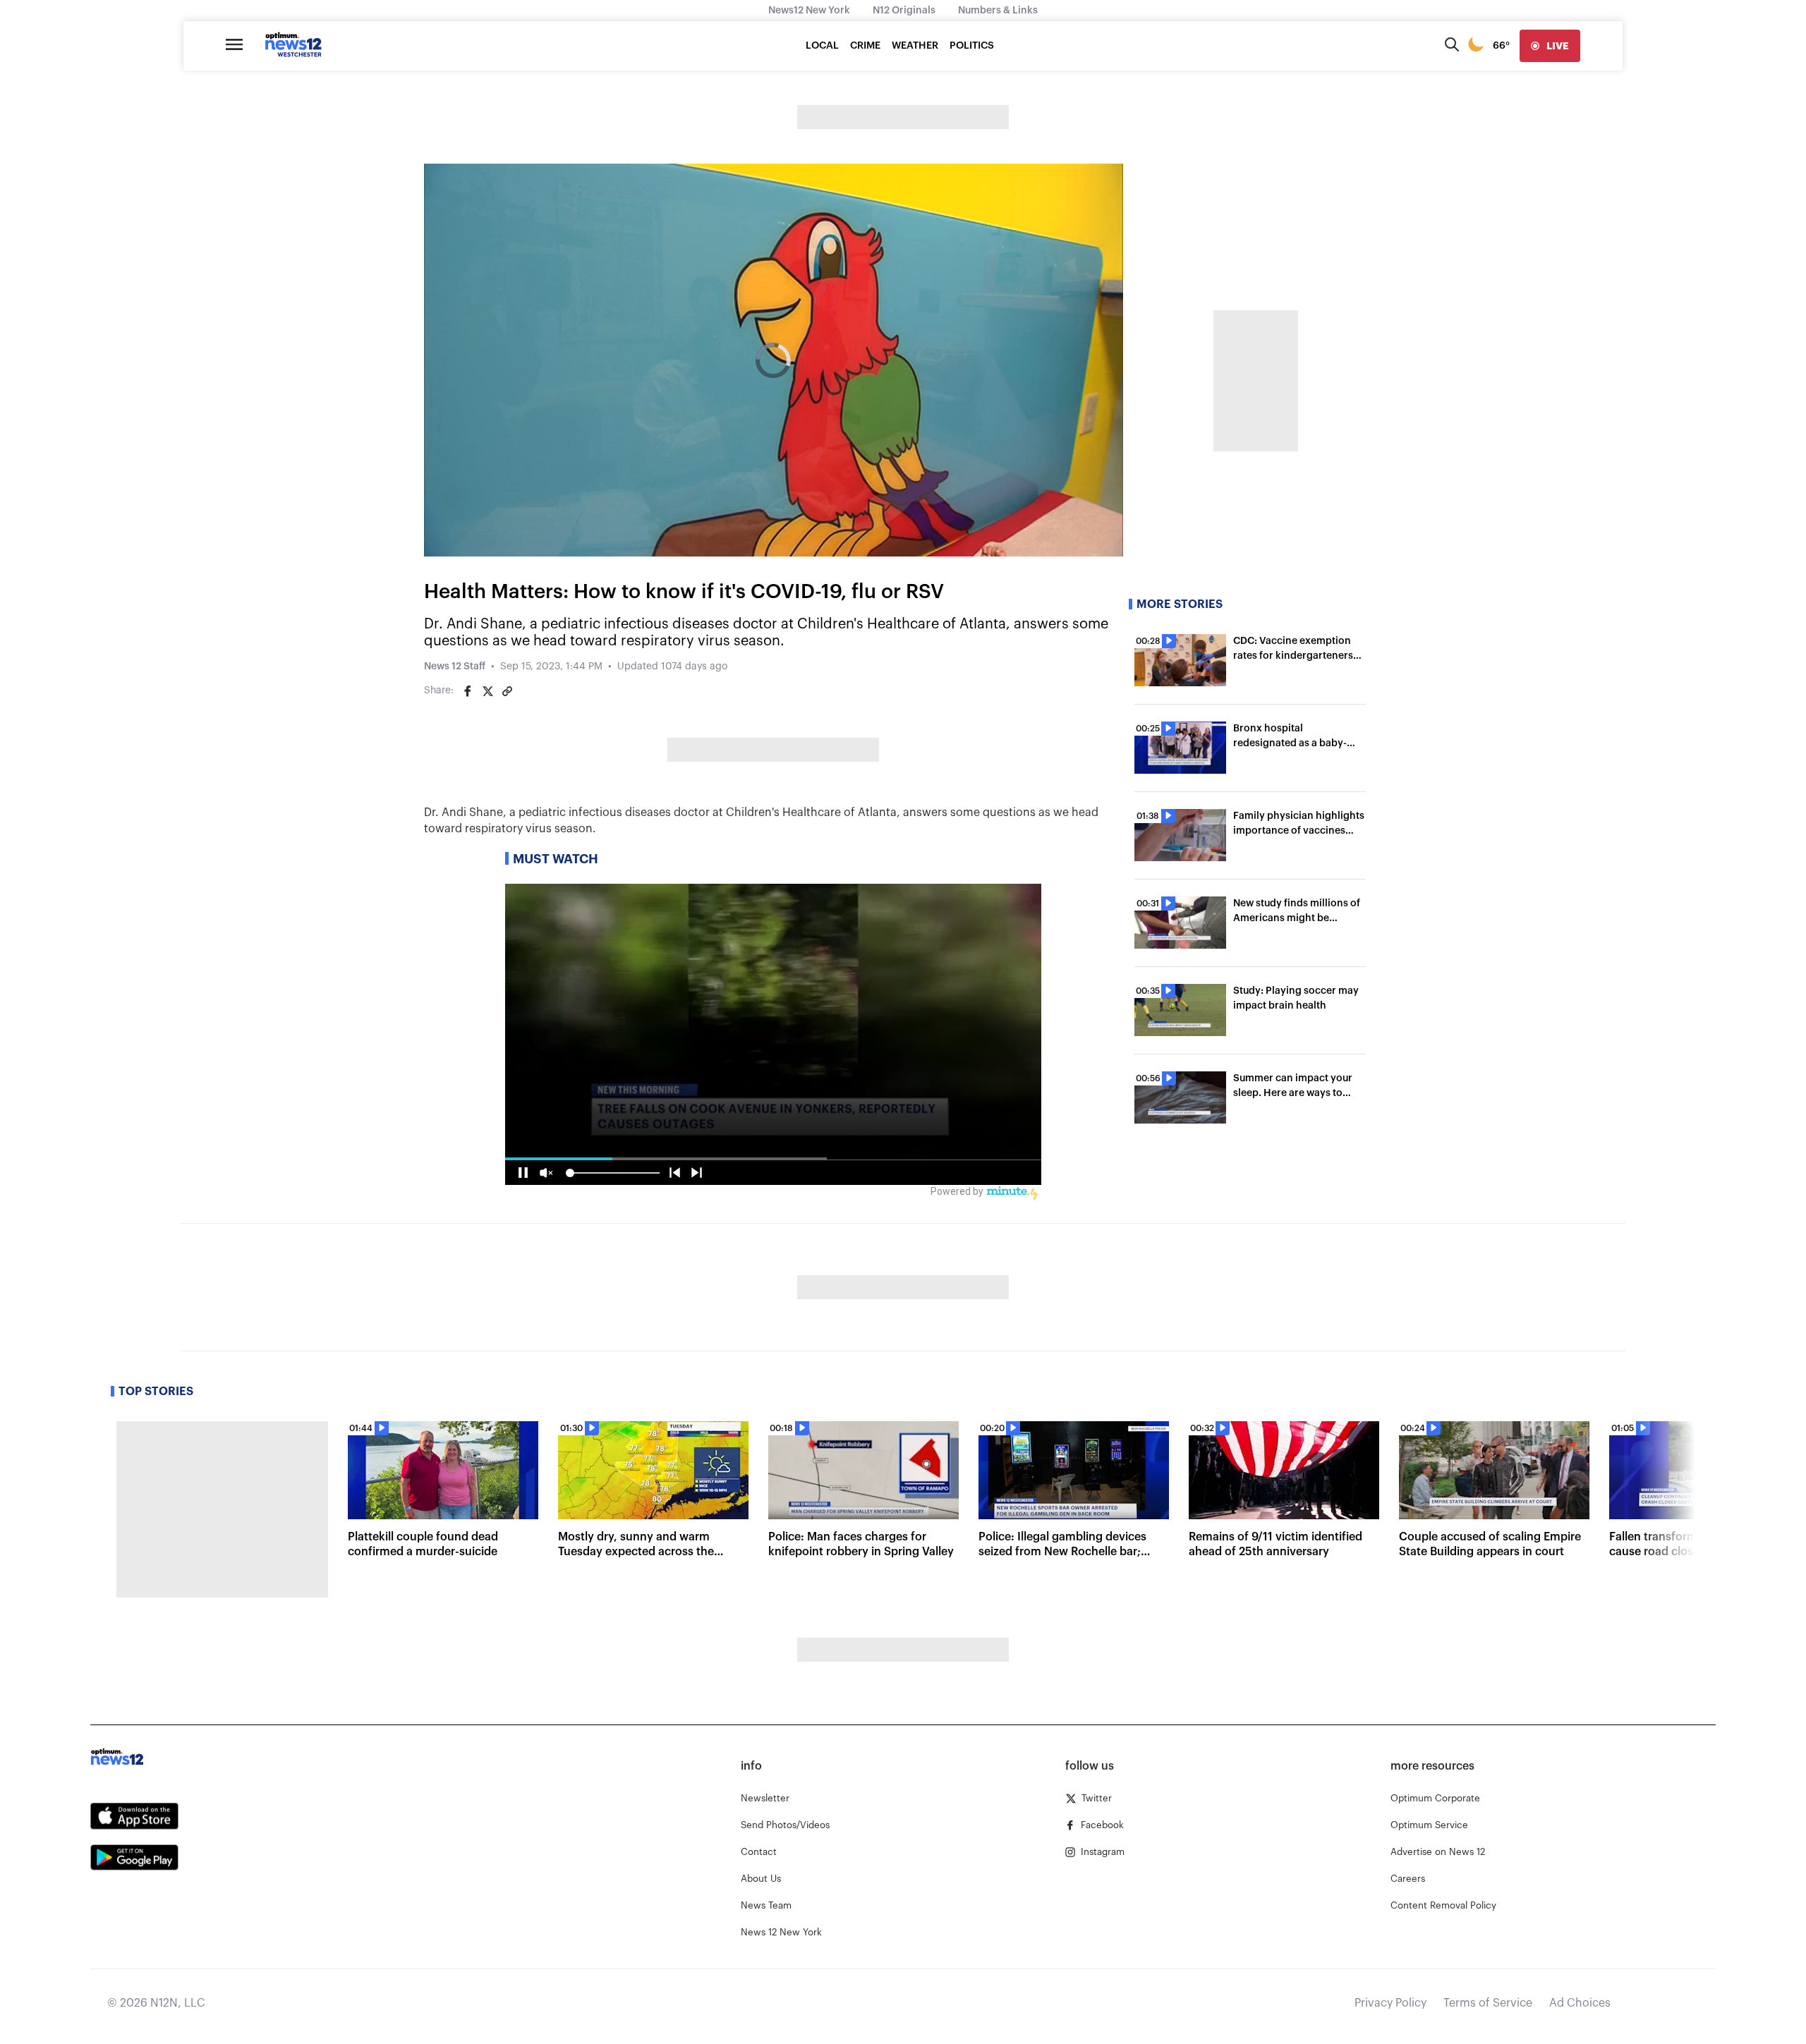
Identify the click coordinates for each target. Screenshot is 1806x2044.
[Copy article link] (507, 691)
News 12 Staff (455, 667)
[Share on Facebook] (468, 691)
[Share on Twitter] (487, 691)
